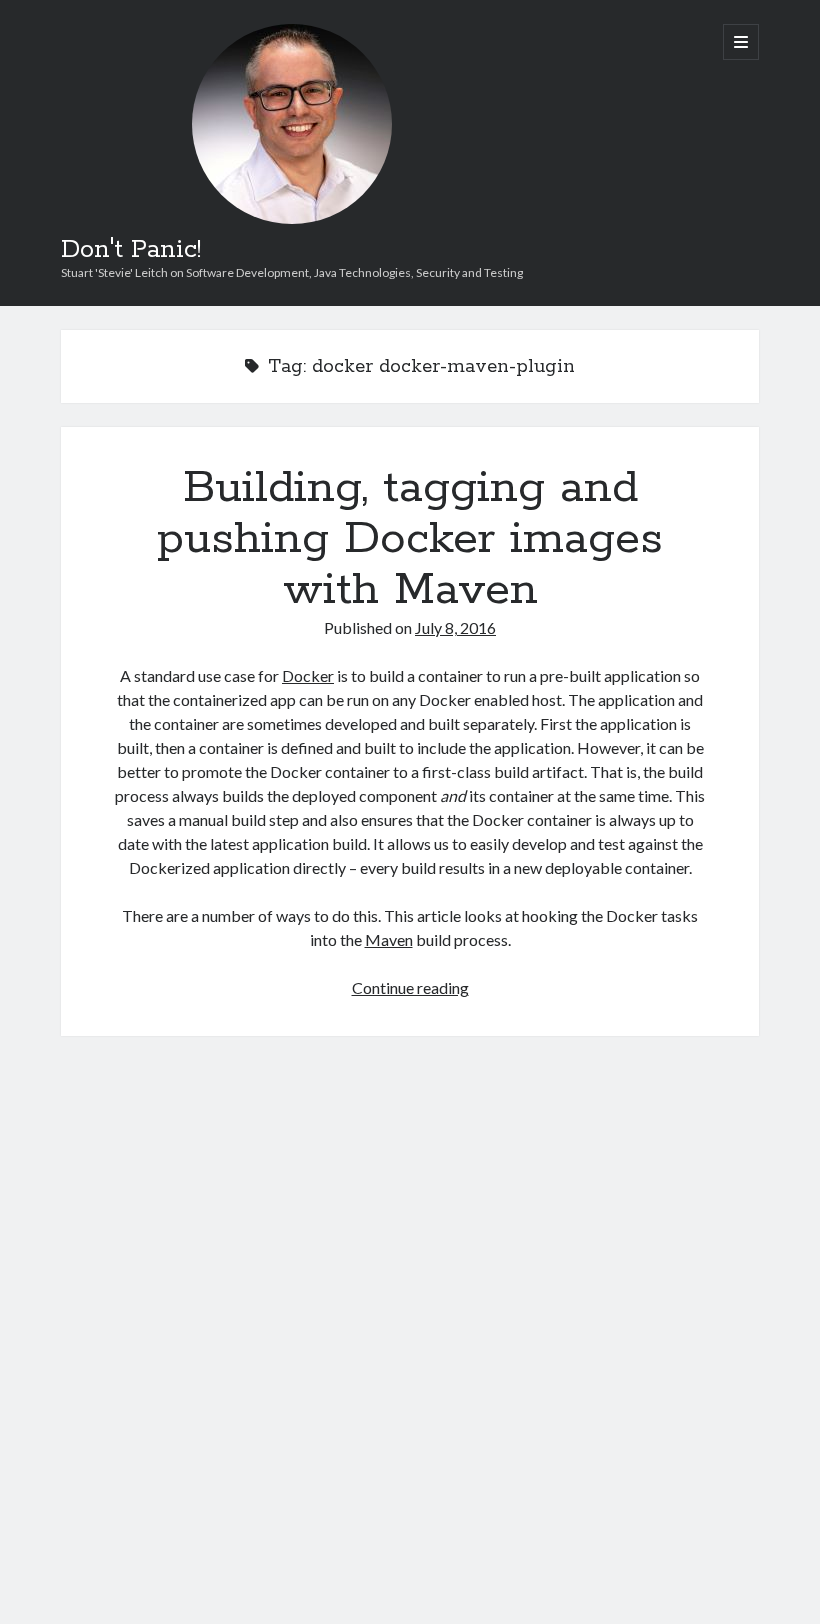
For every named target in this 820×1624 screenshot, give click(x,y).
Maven (389, 939)
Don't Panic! (131, 250)
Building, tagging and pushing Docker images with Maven (410, 539)
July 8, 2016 (455, 627)
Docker (308, 675)
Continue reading (410, 987)
